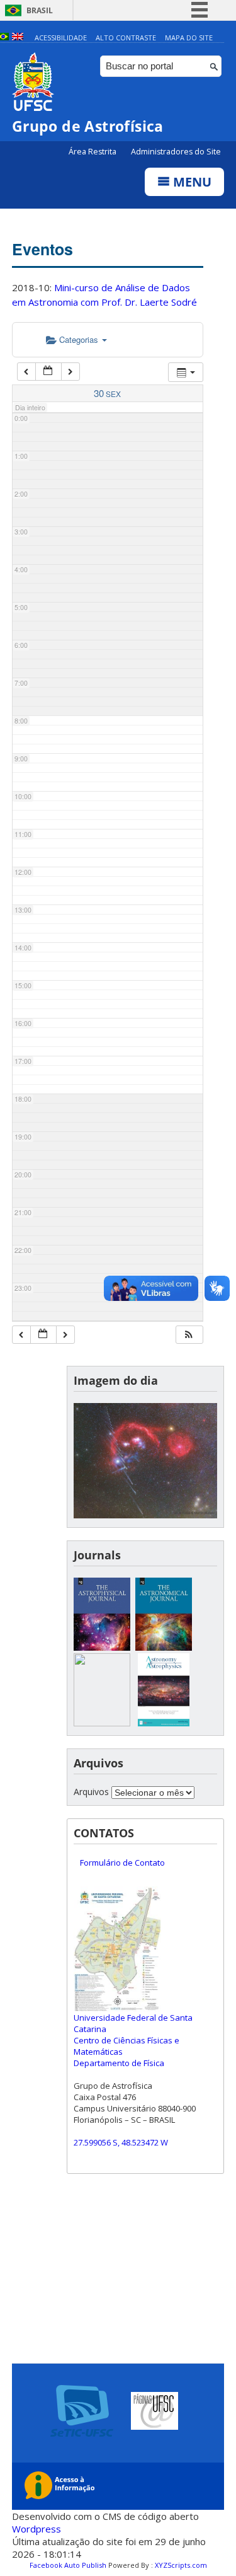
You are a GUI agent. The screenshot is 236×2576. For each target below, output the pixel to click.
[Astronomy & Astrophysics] (164, 1723)
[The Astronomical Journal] (164, 1647)
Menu (191, 182)
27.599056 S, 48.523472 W (121, 2142)
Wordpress (37, 2529)
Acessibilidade (61, 38)
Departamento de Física (119, 2063)
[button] (189, 1335)
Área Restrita (93, 152)
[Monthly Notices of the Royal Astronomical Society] (102, 1723)
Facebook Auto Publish (68, 2565)
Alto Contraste (126, 38)
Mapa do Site (189, 38)
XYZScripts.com (181, 2565)
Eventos (42, 249)
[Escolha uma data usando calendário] (48, 372)
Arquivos (91, 1792)
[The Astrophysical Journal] (102, 1647)
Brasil (40, 10)
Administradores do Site (176, 152)
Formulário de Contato (122, 1863)
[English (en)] (18, 38)
